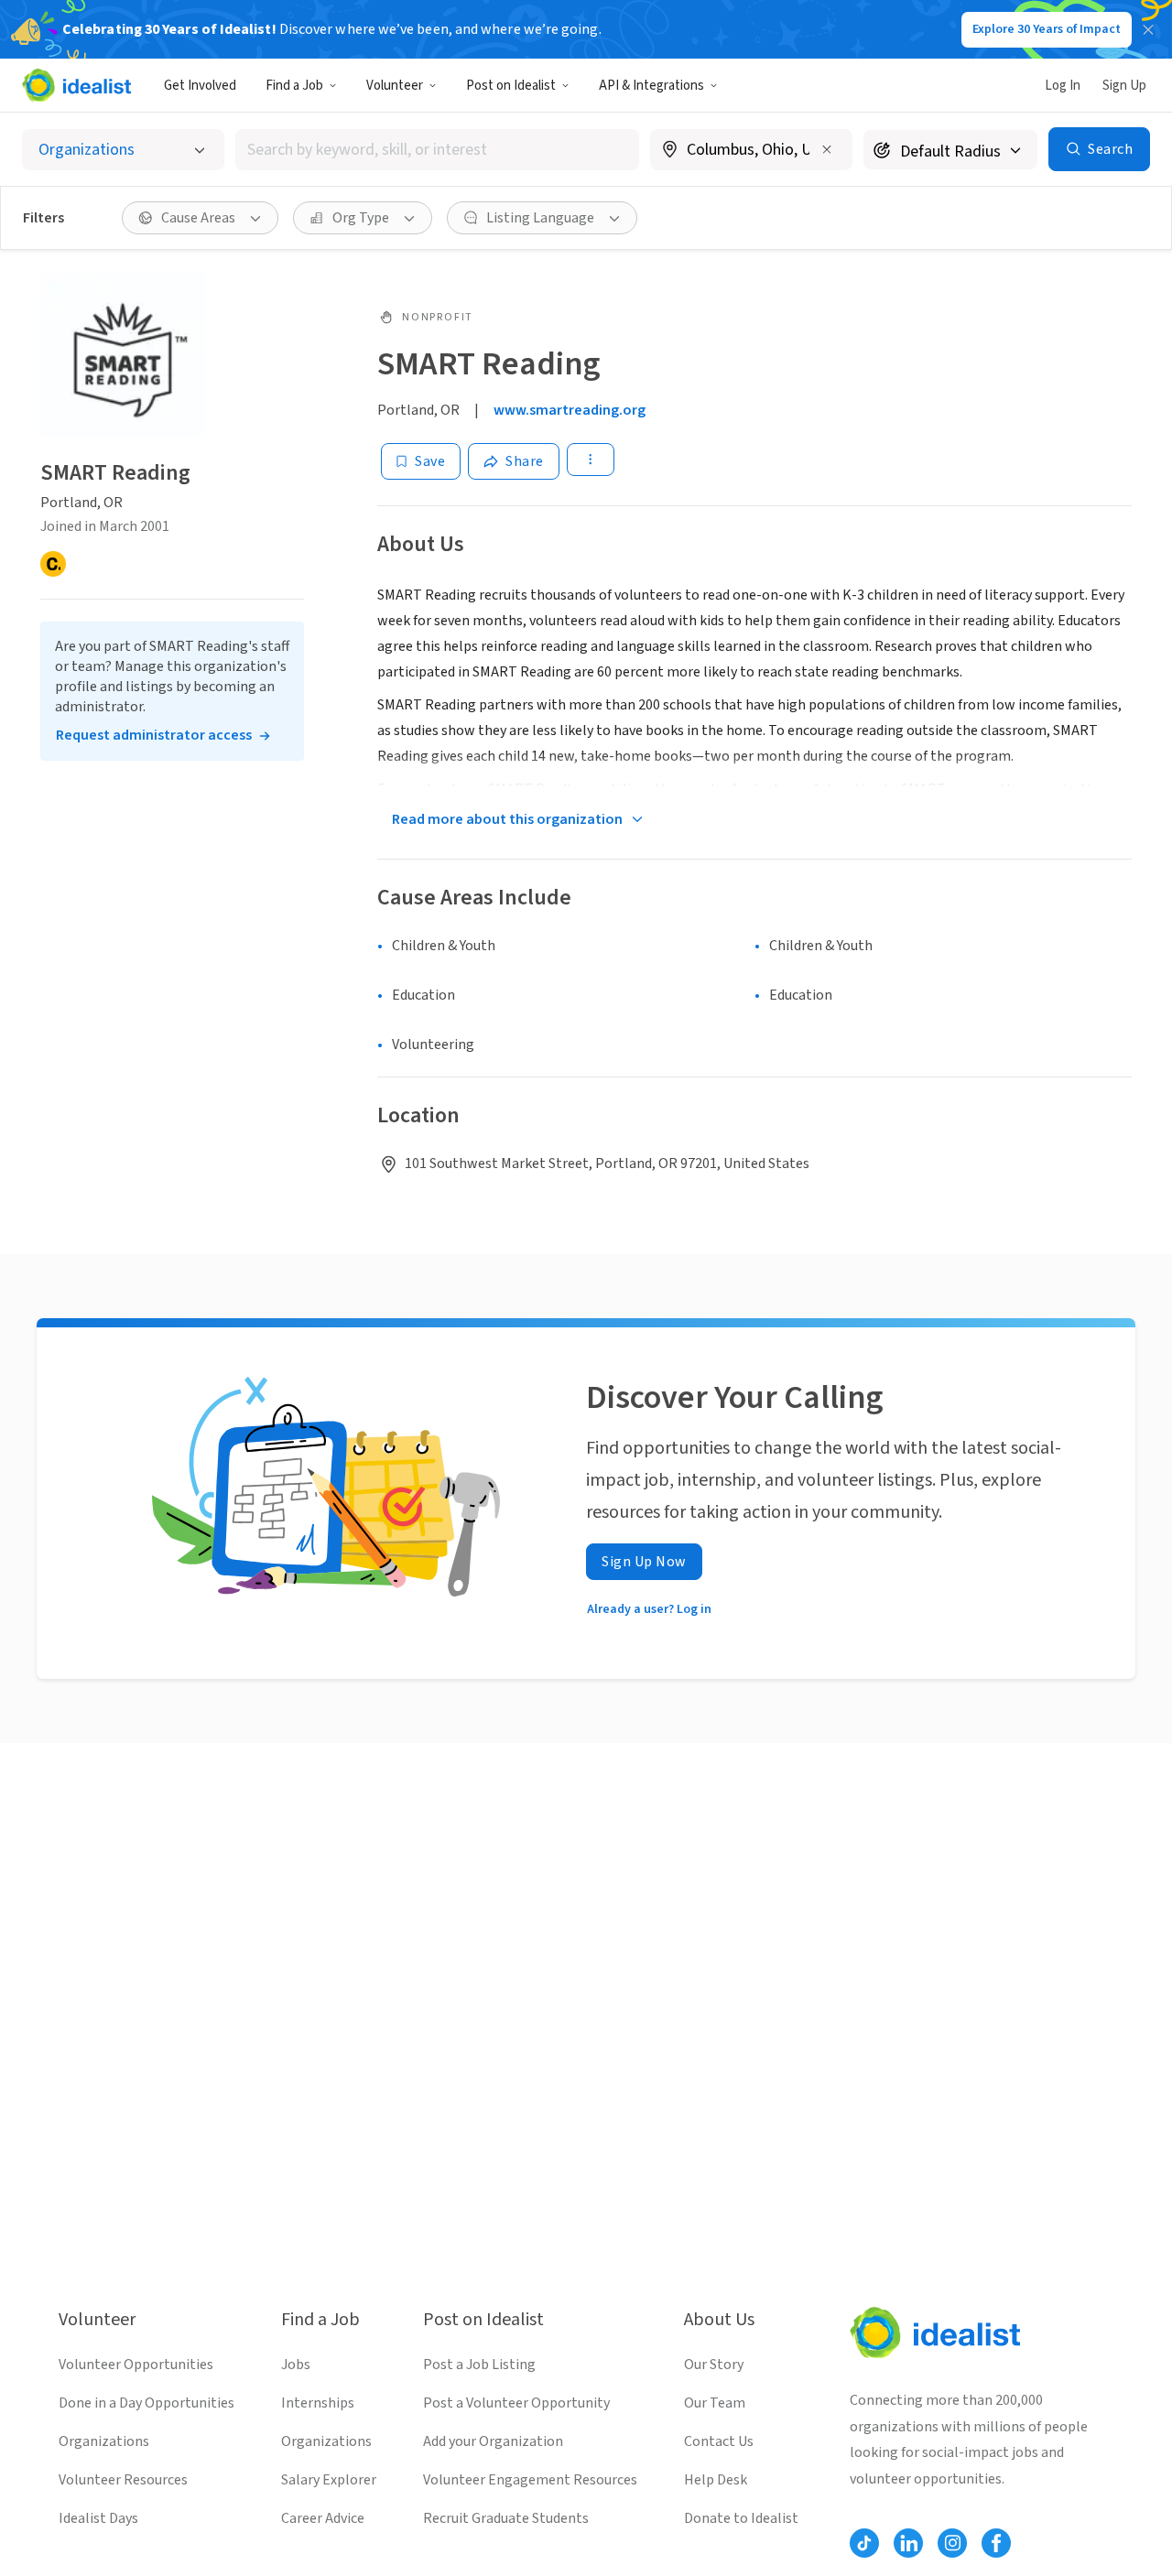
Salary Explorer (329, 2480)
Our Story (714, 2365)
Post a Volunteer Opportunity (516, 2403)
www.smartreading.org (570, 410)
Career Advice (323, 2518)
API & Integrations (651, 86)
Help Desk (716, 2480)
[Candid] (53, 564)
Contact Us (719, 2441)
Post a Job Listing (479, 2365)
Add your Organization (493, 2441)
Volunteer (395, 86)
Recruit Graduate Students (506, 2518)
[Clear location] (827, 149)
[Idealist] (76, 85)
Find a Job (294, 86)
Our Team (715, 2403)
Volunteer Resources (123, 2480)
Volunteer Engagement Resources (530, 2480)
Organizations (104, 2441)
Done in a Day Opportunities (146, 2403)
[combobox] (438, 150)
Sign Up (1124, 86)
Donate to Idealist (741, 2518)
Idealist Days (98, 2518)
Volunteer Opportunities (136, 2365)
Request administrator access (154, 735)
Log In (1063, 86)
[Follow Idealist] (864, 2543)
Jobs (296, 2365)
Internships (318, 2403)
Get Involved (200, 86)
